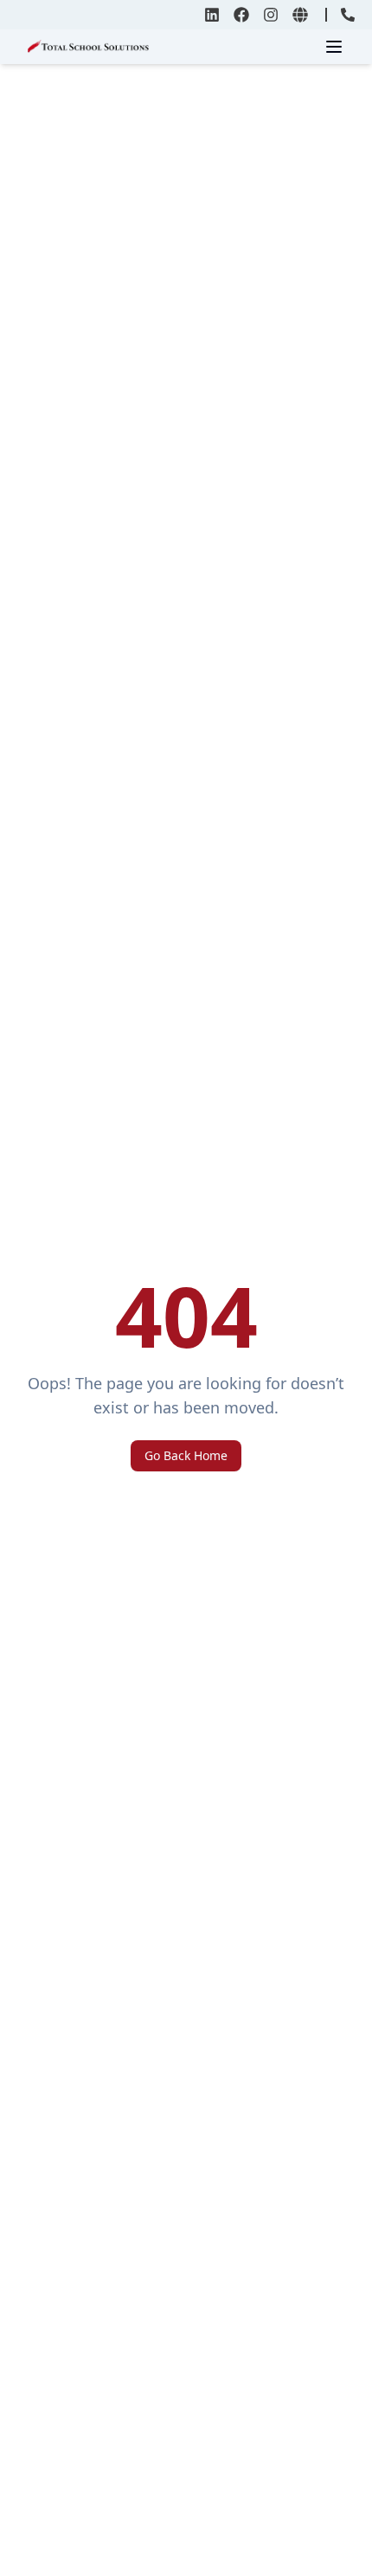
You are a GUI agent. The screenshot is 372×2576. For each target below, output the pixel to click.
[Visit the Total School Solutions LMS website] (300, 15)
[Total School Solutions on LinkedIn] (212, 15)
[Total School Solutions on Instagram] (271, 15)
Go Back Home (186, 1455)
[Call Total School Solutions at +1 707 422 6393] (348, 15)
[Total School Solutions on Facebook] (241, 15)
